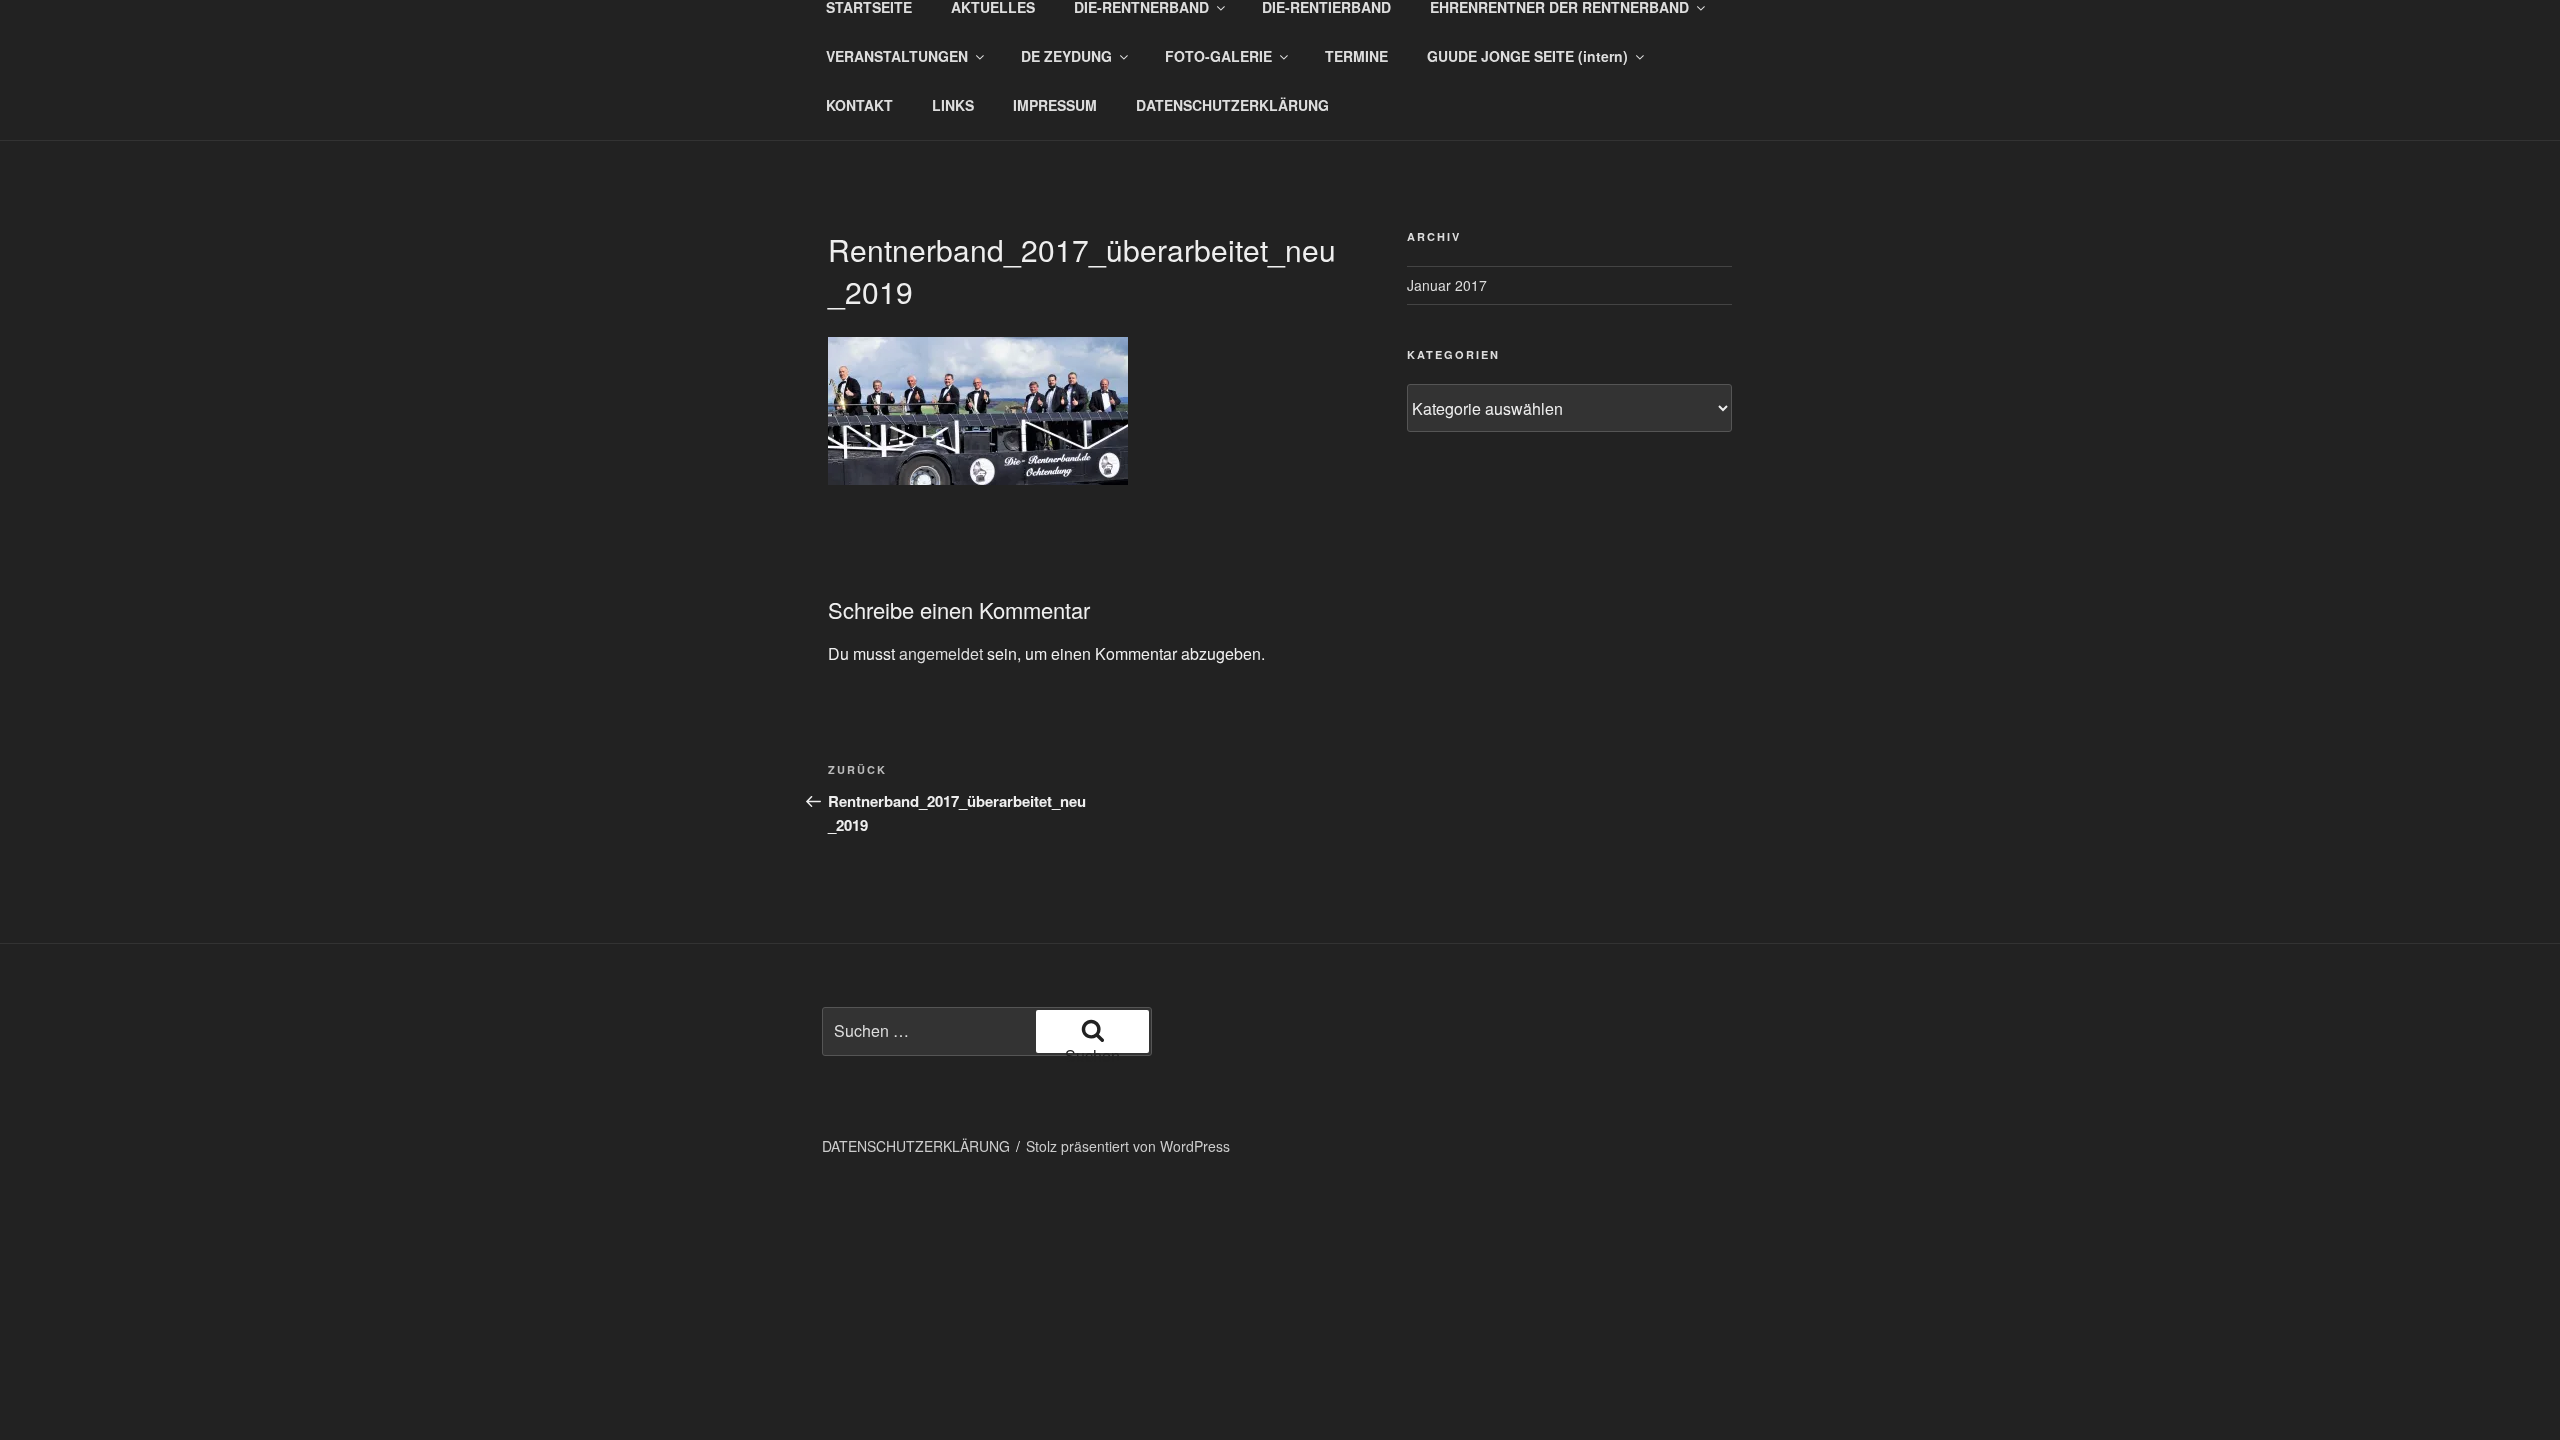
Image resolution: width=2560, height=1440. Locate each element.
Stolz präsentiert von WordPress (1128, 1146)
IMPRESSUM (1055, 105)
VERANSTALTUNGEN (897, 56)
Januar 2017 (1447, 285)
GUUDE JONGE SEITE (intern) (1527, 56)
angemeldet (941, 653)
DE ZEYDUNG (1066, 56)
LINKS (953, 105)
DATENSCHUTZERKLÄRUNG (1232, 105)
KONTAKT (859, 105)
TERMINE (1356, 56)
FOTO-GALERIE (1218, 56)
